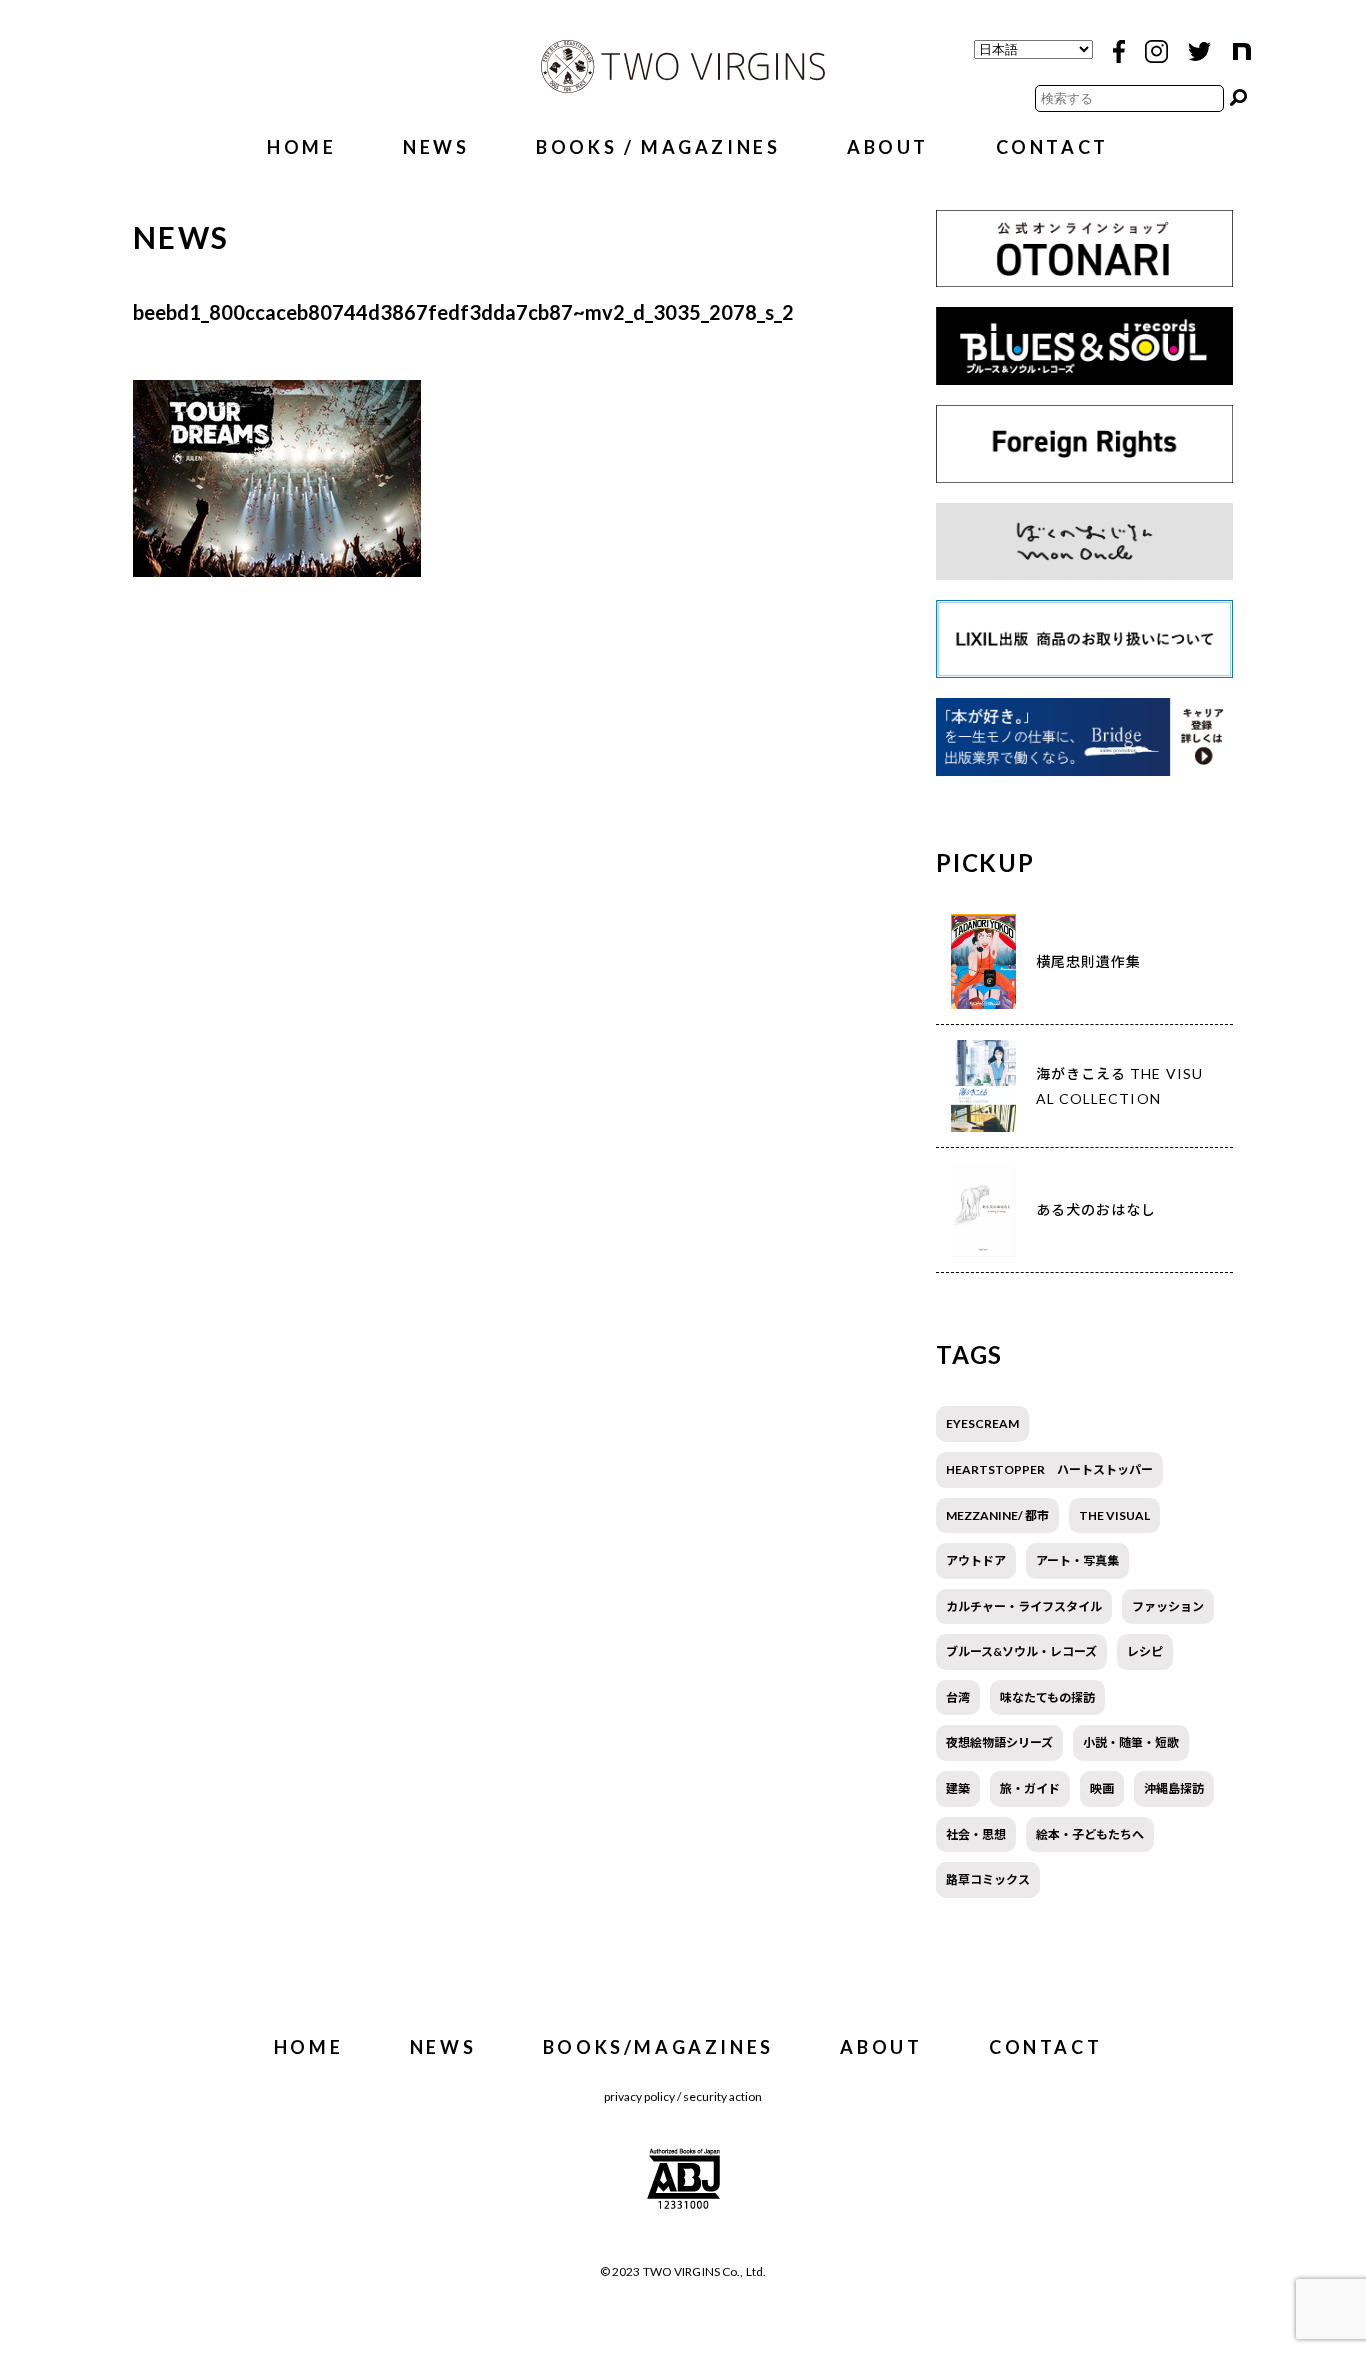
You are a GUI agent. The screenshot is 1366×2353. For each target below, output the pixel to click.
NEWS (436, 147)
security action (722, 2096)
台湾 (958, 1697)
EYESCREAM (982, 1423)
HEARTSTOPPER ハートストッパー (1049, 1469)
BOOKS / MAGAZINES (658, 147)
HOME (301, 147)
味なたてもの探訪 (1047, 1697)
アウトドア (976, 1560)
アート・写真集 (1077, 1560)
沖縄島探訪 (1174, 1788)
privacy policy (639, 2096)
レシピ (1145, 1651)
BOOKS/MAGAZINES (658, 2047)
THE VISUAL (1114, 1515)
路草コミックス (988, 1879)
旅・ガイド (1030, 1788)
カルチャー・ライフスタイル (1024, 1606)
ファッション (1168, 1606)
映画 (1102, 1788)
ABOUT (888, 147)
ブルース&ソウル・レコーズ (1021, 1651)
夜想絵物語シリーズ (999, 1742)
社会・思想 (976, 1834)
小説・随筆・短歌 (1131, 1742)
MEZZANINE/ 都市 (997, 1515)
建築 (958, 1788)
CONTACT (1052, 147)
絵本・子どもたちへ (1090, 1834)
